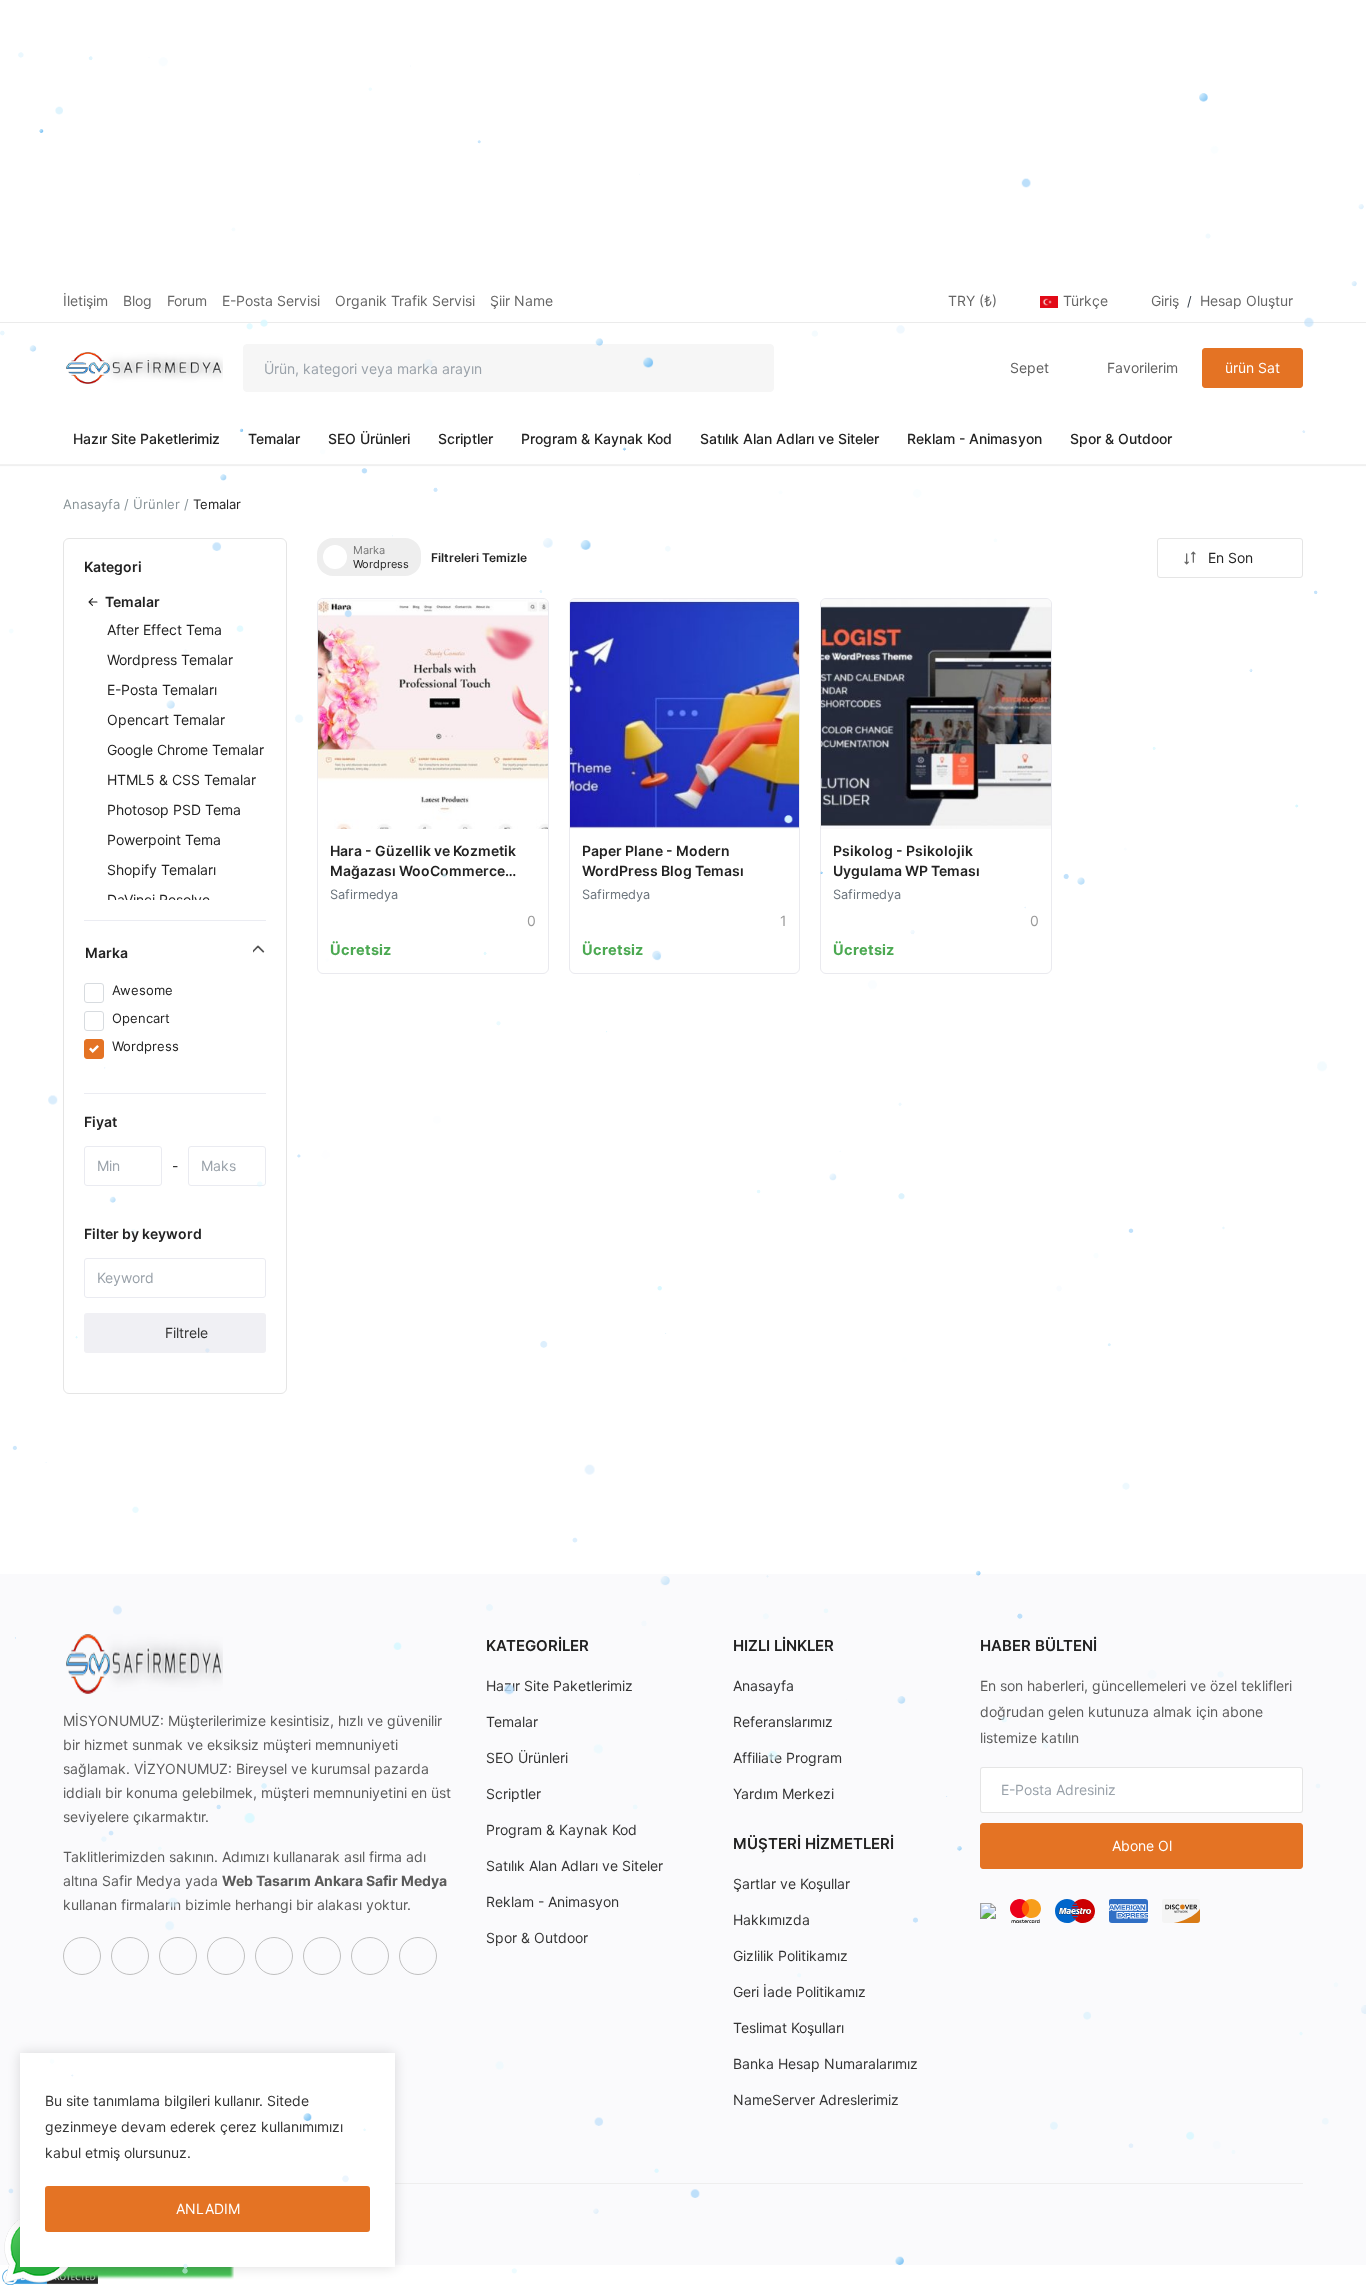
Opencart (141, 1018)
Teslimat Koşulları (788, 2027)
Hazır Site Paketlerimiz (146, 438)
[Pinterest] (322, 1956)
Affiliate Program (787, 1757)
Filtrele (184, 1332)
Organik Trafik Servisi (405, 300)
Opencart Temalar (166, 719)
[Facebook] (82, 1956)
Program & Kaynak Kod (596, 438)
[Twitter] (130, 1956)
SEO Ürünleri (369, 438)
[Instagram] (178, 1956)
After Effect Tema (164, 629)
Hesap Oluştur (1246, 300)
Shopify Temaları (161, 869)
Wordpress (145, 1046)
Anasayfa (91, 504)
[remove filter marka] (335, 557)
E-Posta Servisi (271, 300)
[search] (744, 368)
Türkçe (1087, 300)
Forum (187, 300)
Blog (137, 300)
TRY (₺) (974, 300)
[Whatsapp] (226, 1956)
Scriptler (465, 438)
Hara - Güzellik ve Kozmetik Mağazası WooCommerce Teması (423, 870)
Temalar (274, 438)
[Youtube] (274, 1956)
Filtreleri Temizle (479, 557)
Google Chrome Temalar (185, 749)
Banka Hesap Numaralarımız (825, 2063)
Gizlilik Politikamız (790, 1955)
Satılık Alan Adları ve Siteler (789, 438)
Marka (106, 952)
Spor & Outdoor (1121, 438)
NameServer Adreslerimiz (816, 2099)
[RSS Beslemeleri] (418, 1956)
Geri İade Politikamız (799, 1991)
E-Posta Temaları (162, 689)
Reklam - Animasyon (974, 438)
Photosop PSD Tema (174, 809)
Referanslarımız (783, 1721)
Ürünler (156, 504)
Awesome (142, 990)
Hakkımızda (771, 1919)
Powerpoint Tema (164, 839)
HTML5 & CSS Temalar (181, 779)
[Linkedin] (370, 1956)
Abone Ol (1142, 1845)
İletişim (85, 300)
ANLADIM (208, 2208)
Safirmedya (364, 894)
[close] (376, 2072)
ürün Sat (1252, 367)
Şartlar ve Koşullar (791, 1883)
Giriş (1165, 300)
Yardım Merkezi (783, 1793)
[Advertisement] (600, 140)
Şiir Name (521, 300)
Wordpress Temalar (170, 659)
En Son (1230, 557)
